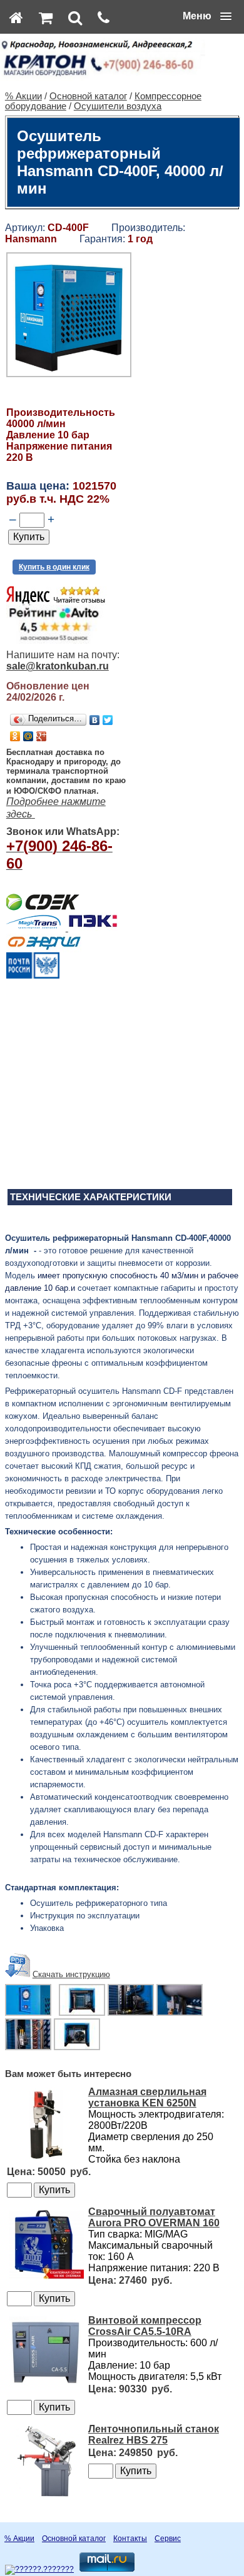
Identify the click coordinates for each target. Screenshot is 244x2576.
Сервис (168, 2539)
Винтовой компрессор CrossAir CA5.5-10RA (145, 2326)
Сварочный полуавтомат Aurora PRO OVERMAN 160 (154, 2217)
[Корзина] (46, 17)
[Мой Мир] (28, 736)
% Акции (23, 96)
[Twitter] (108, 720)
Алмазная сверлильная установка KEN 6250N (147, 2097)
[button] (207, 16)
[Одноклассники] (15, 736)
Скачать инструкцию (71, 1974)
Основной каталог (88, 96)
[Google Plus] (42, 736)
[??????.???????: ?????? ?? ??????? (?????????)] (39, 2570)
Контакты (130, 2539)
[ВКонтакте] (95, 720)
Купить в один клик (54, 567)
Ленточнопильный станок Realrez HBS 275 (154, 2435)
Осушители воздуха (118, 106)
